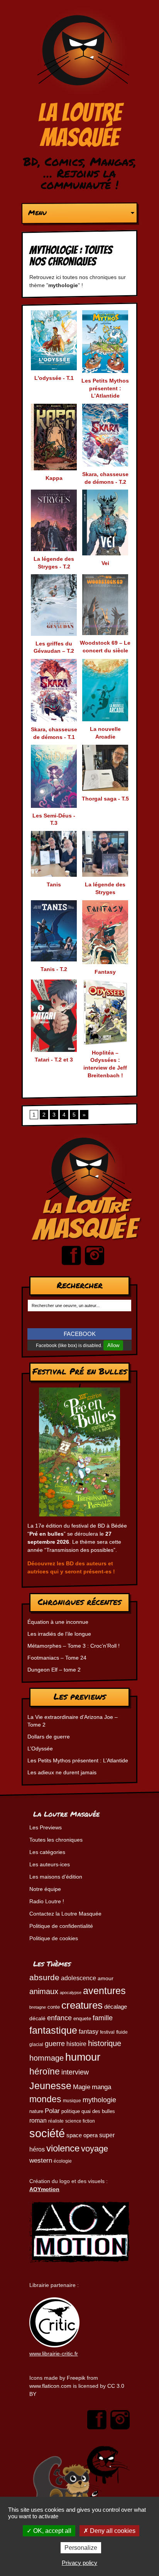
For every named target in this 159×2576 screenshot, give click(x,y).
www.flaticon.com (50, 2386)
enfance (59, 2018)
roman (38, 2120)
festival (107, 2032)
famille (103, 2018)
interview (75, 2072)
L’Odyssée (40, 1749)
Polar (52, 2111)
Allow (113, 1345)
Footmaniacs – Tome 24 (57, 1658)
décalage (116, 2007)
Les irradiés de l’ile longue (59, 1634)
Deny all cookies (112, 2531)
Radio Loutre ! (47, 1901)
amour (106, 1978)
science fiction (80, 2121)
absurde (44, 1977)
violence (63, 2148)
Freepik (76, 2378)
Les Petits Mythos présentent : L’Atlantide (78, 1760)
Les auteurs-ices (50, 1864)
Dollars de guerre (49, 1737)
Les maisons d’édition (56, 1877)
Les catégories (47, 1852)
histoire (76, 2044)
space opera (82, 2135)
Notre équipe (45, 1889)
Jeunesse (50, 2086)
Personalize (81, 2548)
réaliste (56, 2121)
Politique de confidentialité (61, 1926)
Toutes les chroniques (56, 1840)
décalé (37, 2018)
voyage (95, 2149)
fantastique (53, 2030)
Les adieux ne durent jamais (62, 1772)
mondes (45, 2099)
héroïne (45, 2072)
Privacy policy (79, 2563)
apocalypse (71, 1993)
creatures (82, 2005)
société (47, 2133)
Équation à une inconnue (58, 1622)
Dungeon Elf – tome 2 (54, 1670)
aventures (104, 1991)
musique (72, 2101)
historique (105, 2043)
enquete (82, 2019)
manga (101, 2087)
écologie (63, 2161)
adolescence (79, 1978)
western (41, 2161)
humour (83, 2057)
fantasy (89, 2032)
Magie (82, 2087)
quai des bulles (98, 2111)
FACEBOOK (80, 1334)
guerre (55, 2044)
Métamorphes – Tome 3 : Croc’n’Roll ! (74, 1646)
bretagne (38, 2007)
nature (36, 2111)
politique (71, 2111)
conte (54, 2007)
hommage (47, 2058)
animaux (44, 1991)
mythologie (99, 2100)
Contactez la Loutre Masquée (65, 1914)
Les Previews (46, 1827)
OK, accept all (52, 2531)
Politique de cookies (54, 1938)
